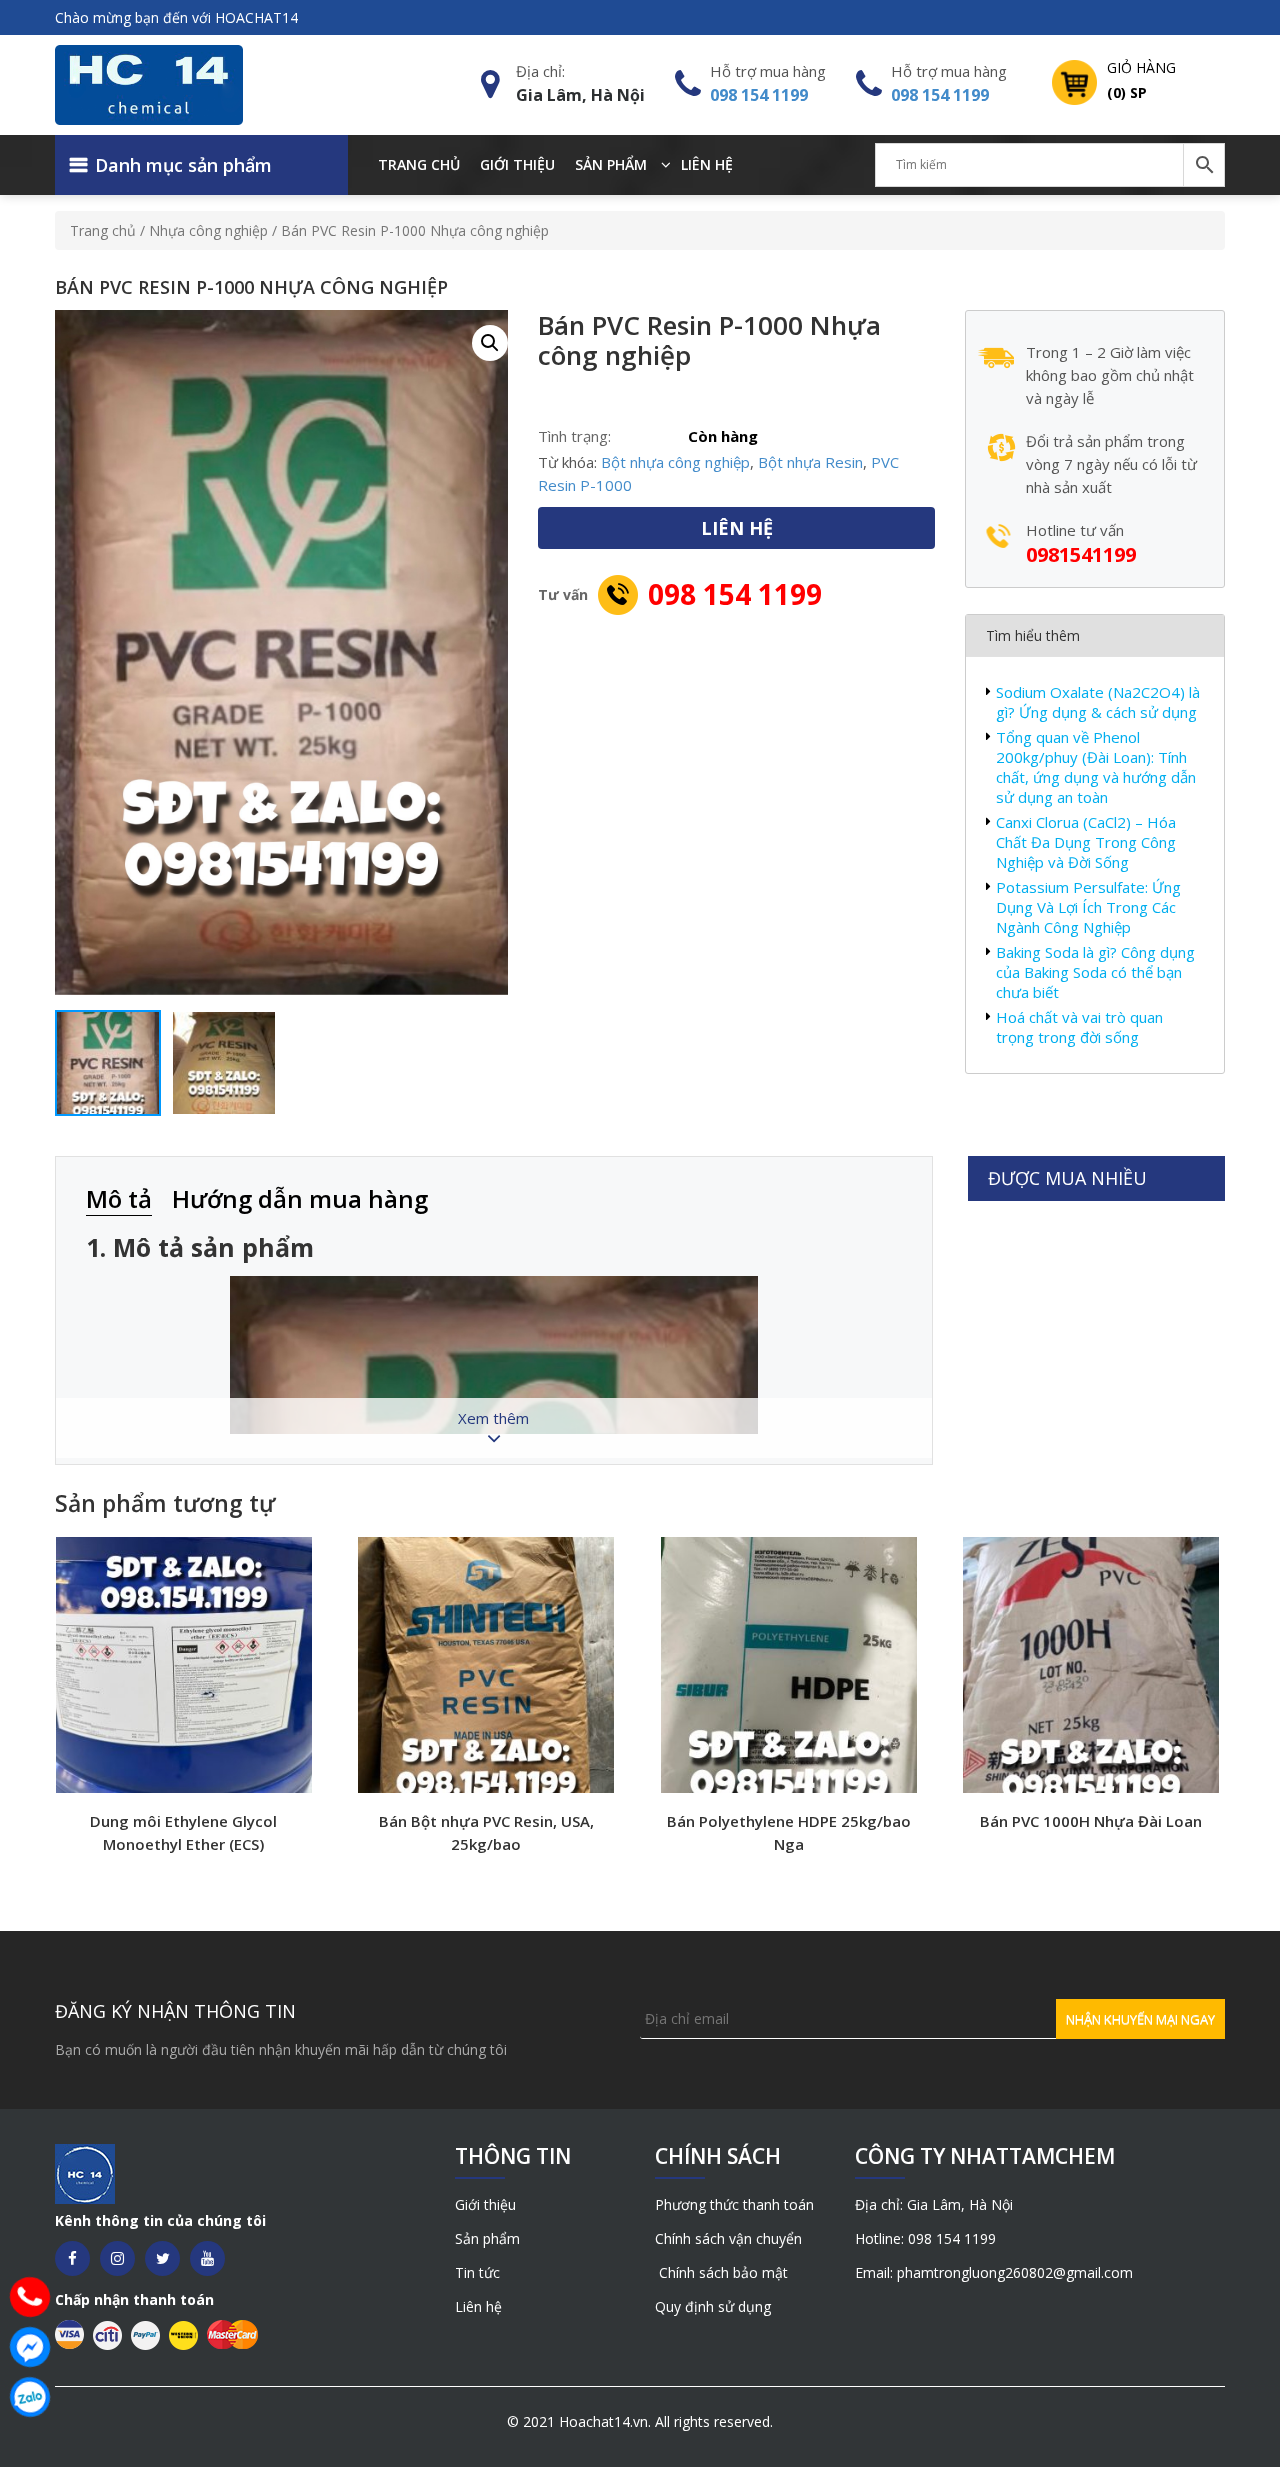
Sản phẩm (611, 164)
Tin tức (477, 2272)
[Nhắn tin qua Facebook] (30, 2347)
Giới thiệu (517, 164)
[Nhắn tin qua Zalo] (30, 2397)
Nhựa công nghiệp (208, 230)
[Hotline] (30, 2297)
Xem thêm (493, 1418)
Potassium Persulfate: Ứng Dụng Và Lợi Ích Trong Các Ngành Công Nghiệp (1088, 907)
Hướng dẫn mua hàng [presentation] (300, 1198)
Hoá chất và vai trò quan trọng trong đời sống (1079, 1027)
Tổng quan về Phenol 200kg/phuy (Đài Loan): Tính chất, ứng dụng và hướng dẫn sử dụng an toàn (1096, 767)
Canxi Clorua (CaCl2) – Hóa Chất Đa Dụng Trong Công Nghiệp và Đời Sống (1086, 842)
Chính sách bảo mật (721, 2272)
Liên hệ (707, 164)
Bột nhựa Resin (810, 462)
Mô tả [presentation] (119, 1198)
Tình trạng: (574, 436)
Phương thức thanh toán (734, 2204)
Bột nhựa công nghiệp (675, 462)
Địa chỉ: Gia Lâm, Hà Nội (934, 2204)
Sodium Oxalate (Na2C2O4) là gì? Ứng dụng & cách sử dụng (1098, 702)
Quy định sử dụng (713, 2306)
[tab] (129, 1200)
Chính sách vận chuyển (728, 2238)
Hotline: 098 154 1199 (925, 2238)
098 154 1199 (759, 95)
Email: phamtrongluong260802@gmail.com (994, 2272)
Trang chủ (419, 164)
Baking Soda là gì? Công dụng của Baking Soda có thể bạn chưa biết (1095, 972)
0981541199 (1081, 554)
